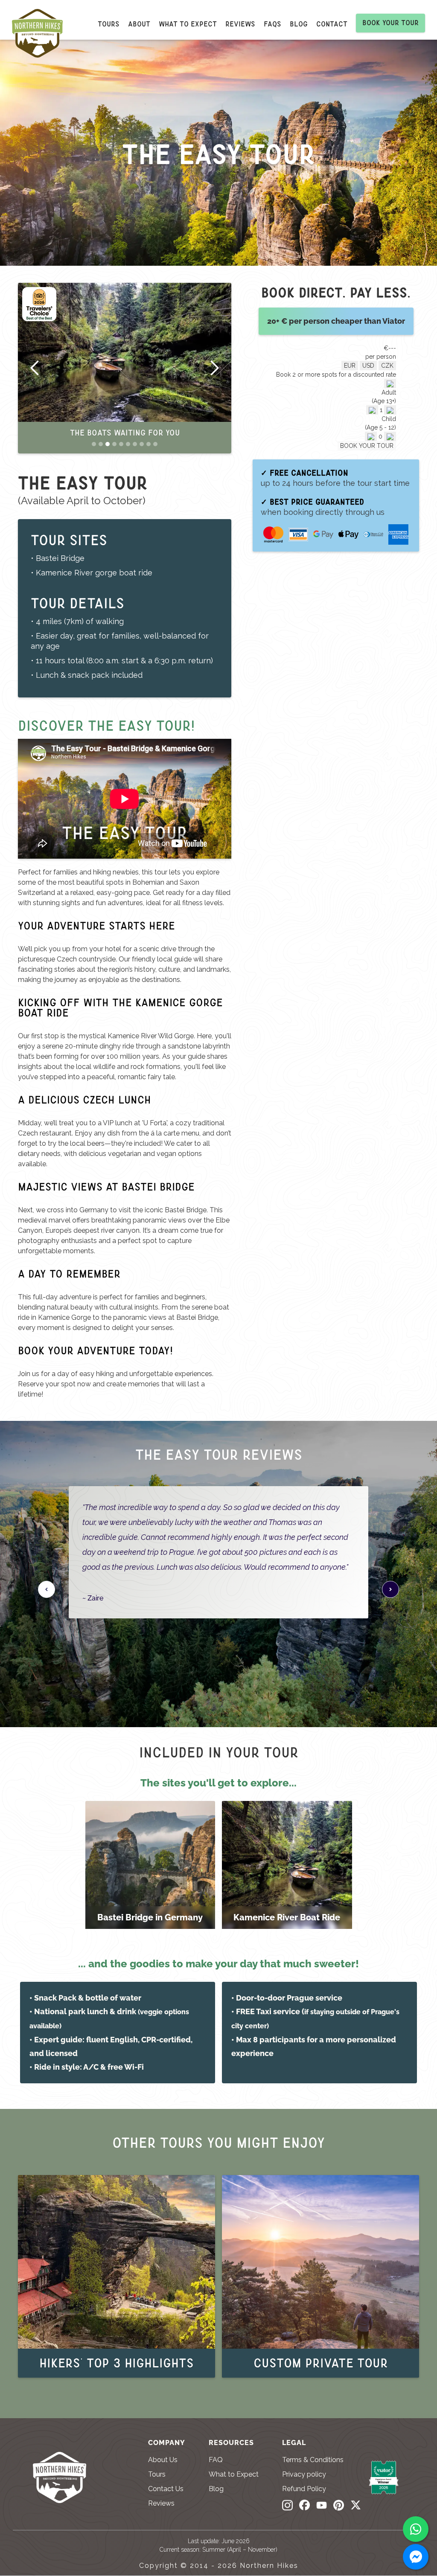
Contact (332, 24)
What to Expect (234, 2474)
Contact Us (166, 2489)
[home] (42, 36)
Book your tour (390, 23)
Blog (299, 24)
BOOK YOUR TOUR (367, 446)
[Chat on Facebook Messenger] (416, 2557)
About (139, 24)
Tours (109, 24)
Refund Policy (304, 2489)
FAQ (216, 2460)
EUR (350, 366)
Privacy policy (304, 2474)
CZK (387, 366)
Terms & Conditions (313, 2460)
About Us (163, 2460)
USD (368, 366)
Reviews (240, 24)
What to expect (188, 24)
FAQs (272, 24)
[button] (35, 368)
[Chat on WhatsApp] (416, 2529)
